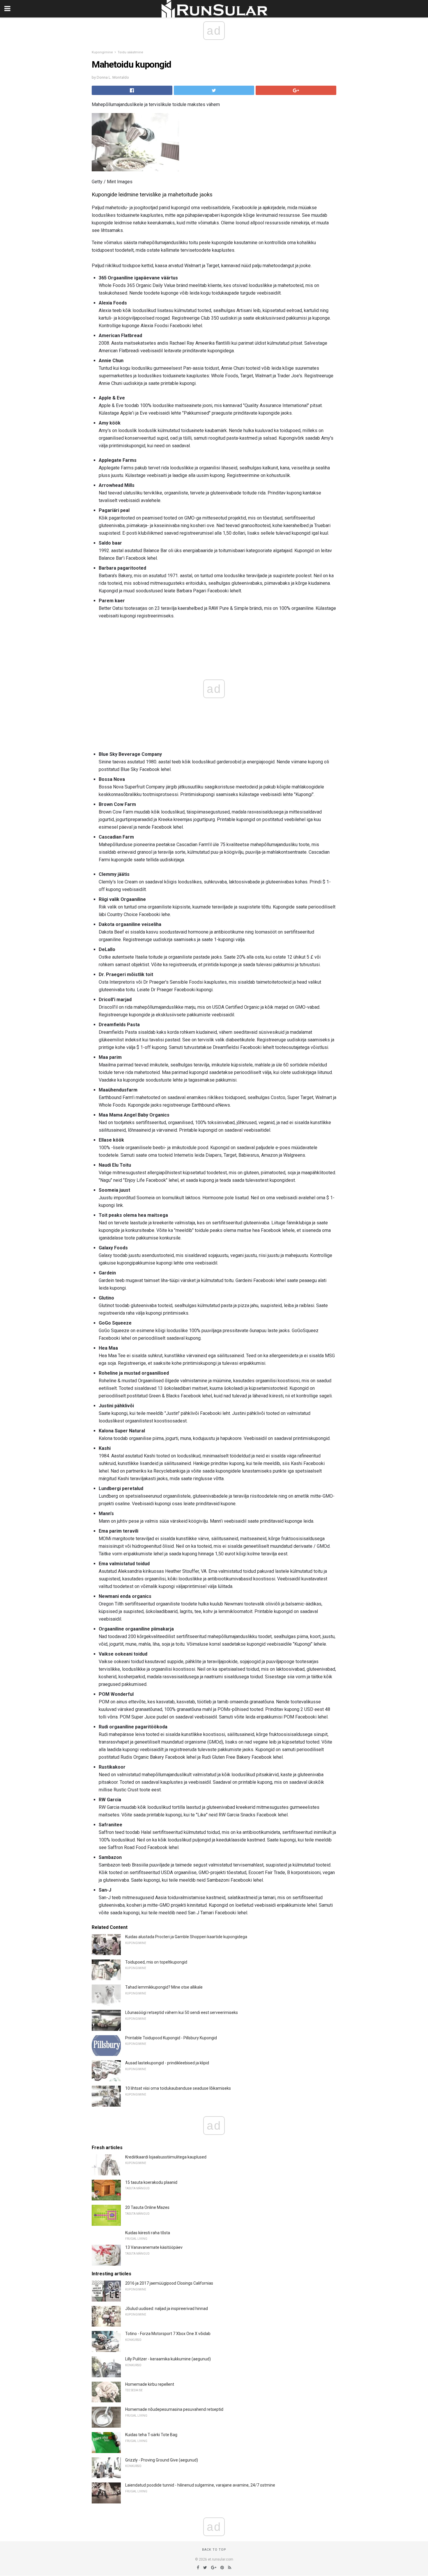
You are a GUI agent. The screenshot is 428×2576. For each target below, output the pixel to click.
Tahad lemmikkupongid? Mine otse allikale (164, 1987)
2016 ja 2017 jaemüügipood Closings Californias (169, 2283)
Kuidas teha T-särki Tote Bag (151, 2435)
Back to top (214, 2550)
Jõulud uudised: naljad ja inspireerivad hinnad (167, 2309)
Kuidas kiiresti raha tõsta (148, 2233)
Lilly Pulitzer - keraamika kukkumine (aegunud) (168, 2359)
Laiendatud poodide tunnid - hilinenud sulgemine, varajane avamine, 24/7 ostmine (200, 2485)
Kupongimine (102, 52)
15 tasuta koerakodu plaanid (151, 2182)
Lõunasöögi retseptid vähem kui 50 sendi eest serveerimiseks (182, 2012)
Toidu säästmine (130, 52)
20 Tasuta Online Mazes (147, 2207)
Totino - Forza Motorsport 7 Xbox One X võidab (168, 2334)
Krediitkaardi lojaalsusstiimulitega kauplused (166, 2157)
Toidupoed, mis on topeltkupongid (156, 1962)
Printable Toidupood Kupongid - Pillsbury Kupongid (171, 2038)
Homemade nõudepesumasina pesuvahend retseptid (174, 2409)
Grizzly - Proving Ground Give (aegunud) (162, 2460)
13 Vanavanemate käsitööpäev (154, 2247)
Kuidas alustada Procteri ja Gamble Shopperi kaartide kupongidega (186, 1937)
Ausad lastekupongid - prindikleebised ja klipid (167, 2063)
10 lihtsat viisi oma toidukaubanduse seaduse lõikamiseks (178, 2088)
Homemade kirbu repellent (150, 2384)
